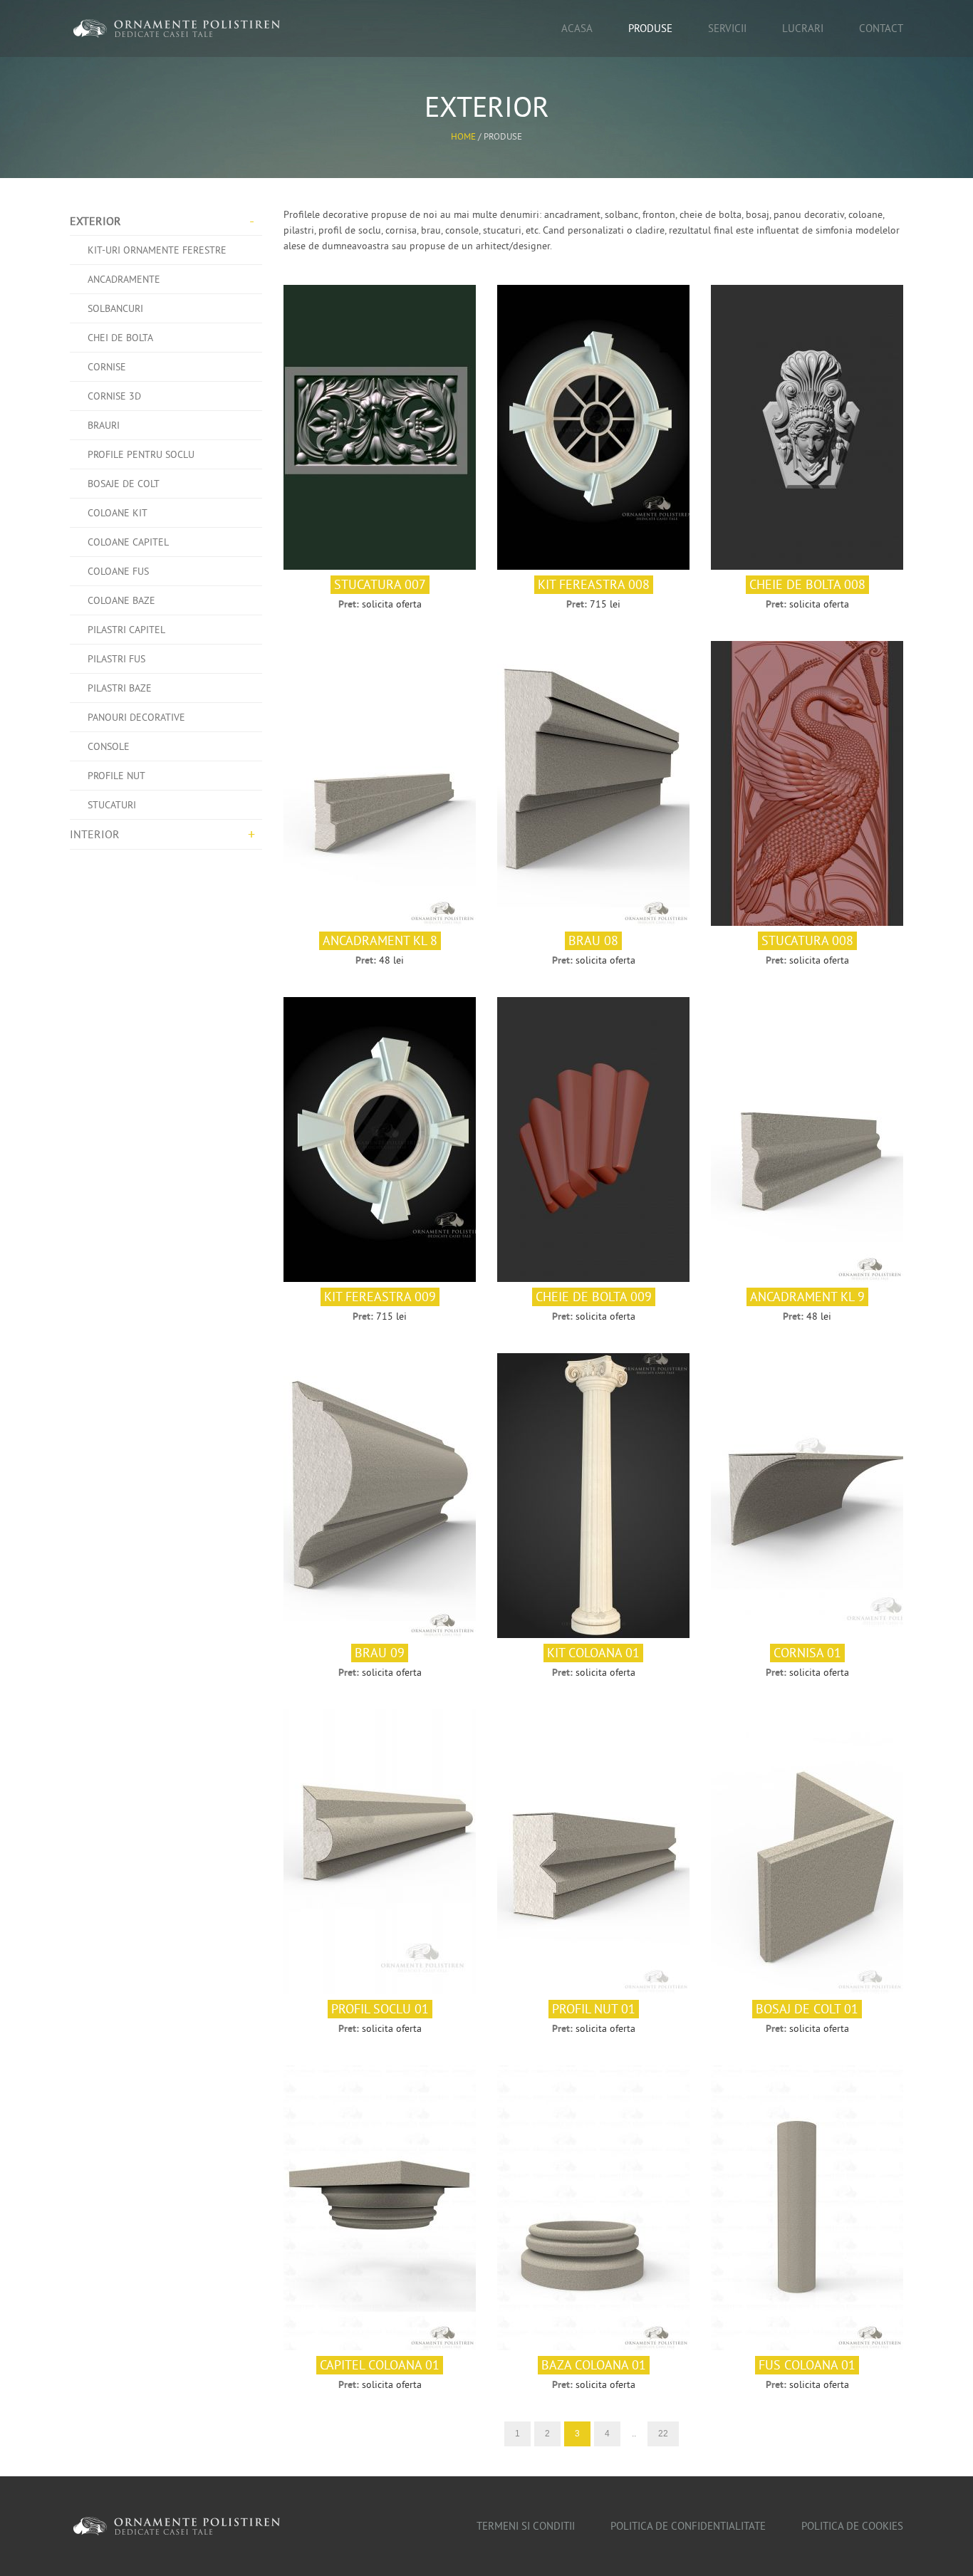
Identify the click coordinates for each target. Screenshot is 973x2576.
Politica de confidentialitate (688, 2526)
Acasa (577, 28)
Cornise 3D (114, 396)
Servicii (727, 28)
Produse (650, 28)
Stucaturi (112, 805)
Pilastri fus (116, 659)
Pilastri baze (120, 688)
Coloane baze (121, 600)
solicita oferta (392, 604)
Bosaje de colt (124, 484)
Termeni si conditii (526, 2526)
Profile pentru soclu (141, 454)
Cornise (107, 367)
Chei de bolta (120, 338)
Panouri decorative (136, 717)
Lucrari (803, 28)
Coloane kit (118, 513)
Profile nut (116, 776)
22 (663, 2434)
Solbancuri (115, 308)
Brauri (104, 425)
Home (463, 136)
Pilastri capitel (126, 630)
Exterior (95, 221)
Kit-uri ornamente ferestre (157, 250)
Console (109, 746)
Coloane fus (118, 571)
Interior (95, 834)
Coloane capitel (128, 542)
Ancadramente (124, 279)
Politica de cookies (852, 2526)
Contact (881, 28)
